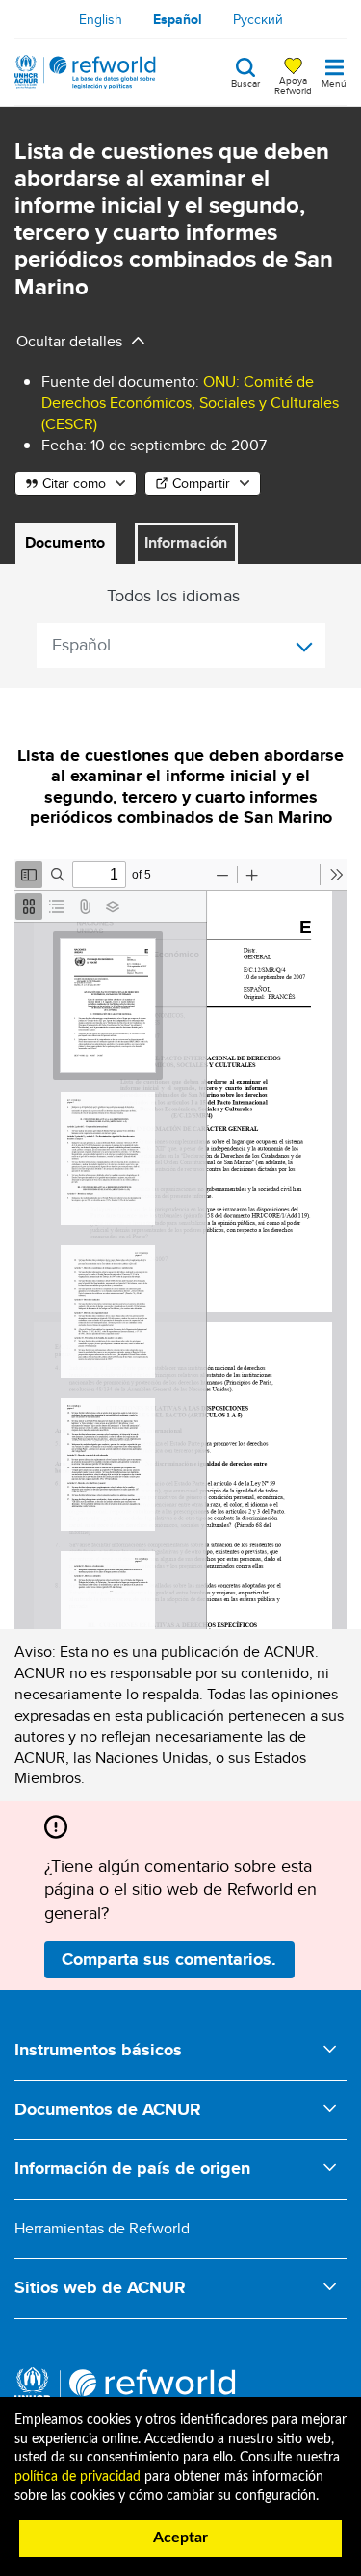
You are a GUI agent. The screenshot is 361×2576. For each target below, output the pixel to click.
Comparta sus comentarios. (169, 1959)
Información (186, 542)
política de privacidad (77, 2477)
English (101, 19)
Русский (258, 19)
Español (178, 19)
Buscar (245, 82)
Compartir (201, 483)
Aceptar (180, 2538)
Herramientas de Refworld (102, 2228)
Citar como (74, 483)
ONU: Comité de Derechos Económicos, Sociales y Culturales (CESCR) (190, 403)
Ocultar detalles (69, 341)
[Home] (85, 72)
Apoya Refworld (293, 85)
